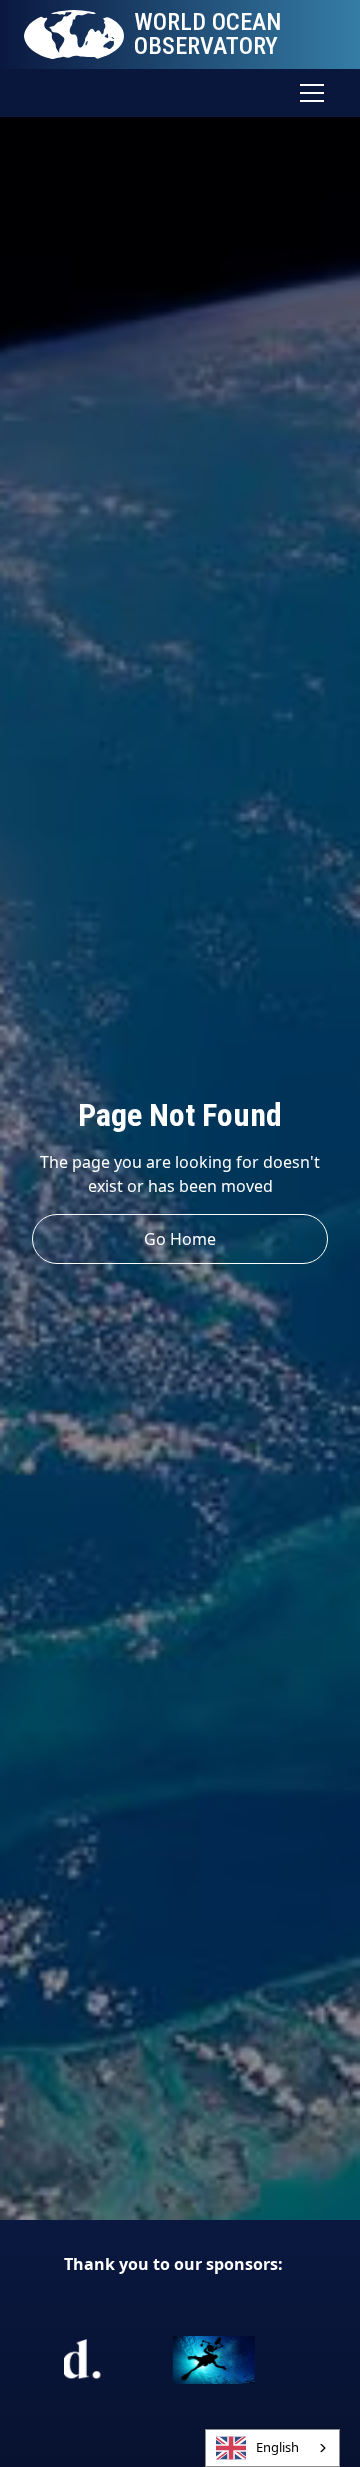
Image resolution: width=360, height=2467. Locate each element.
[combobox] (272, 2448)
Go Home (180, 1239)
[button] (308, 93)
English (277, 2447)
